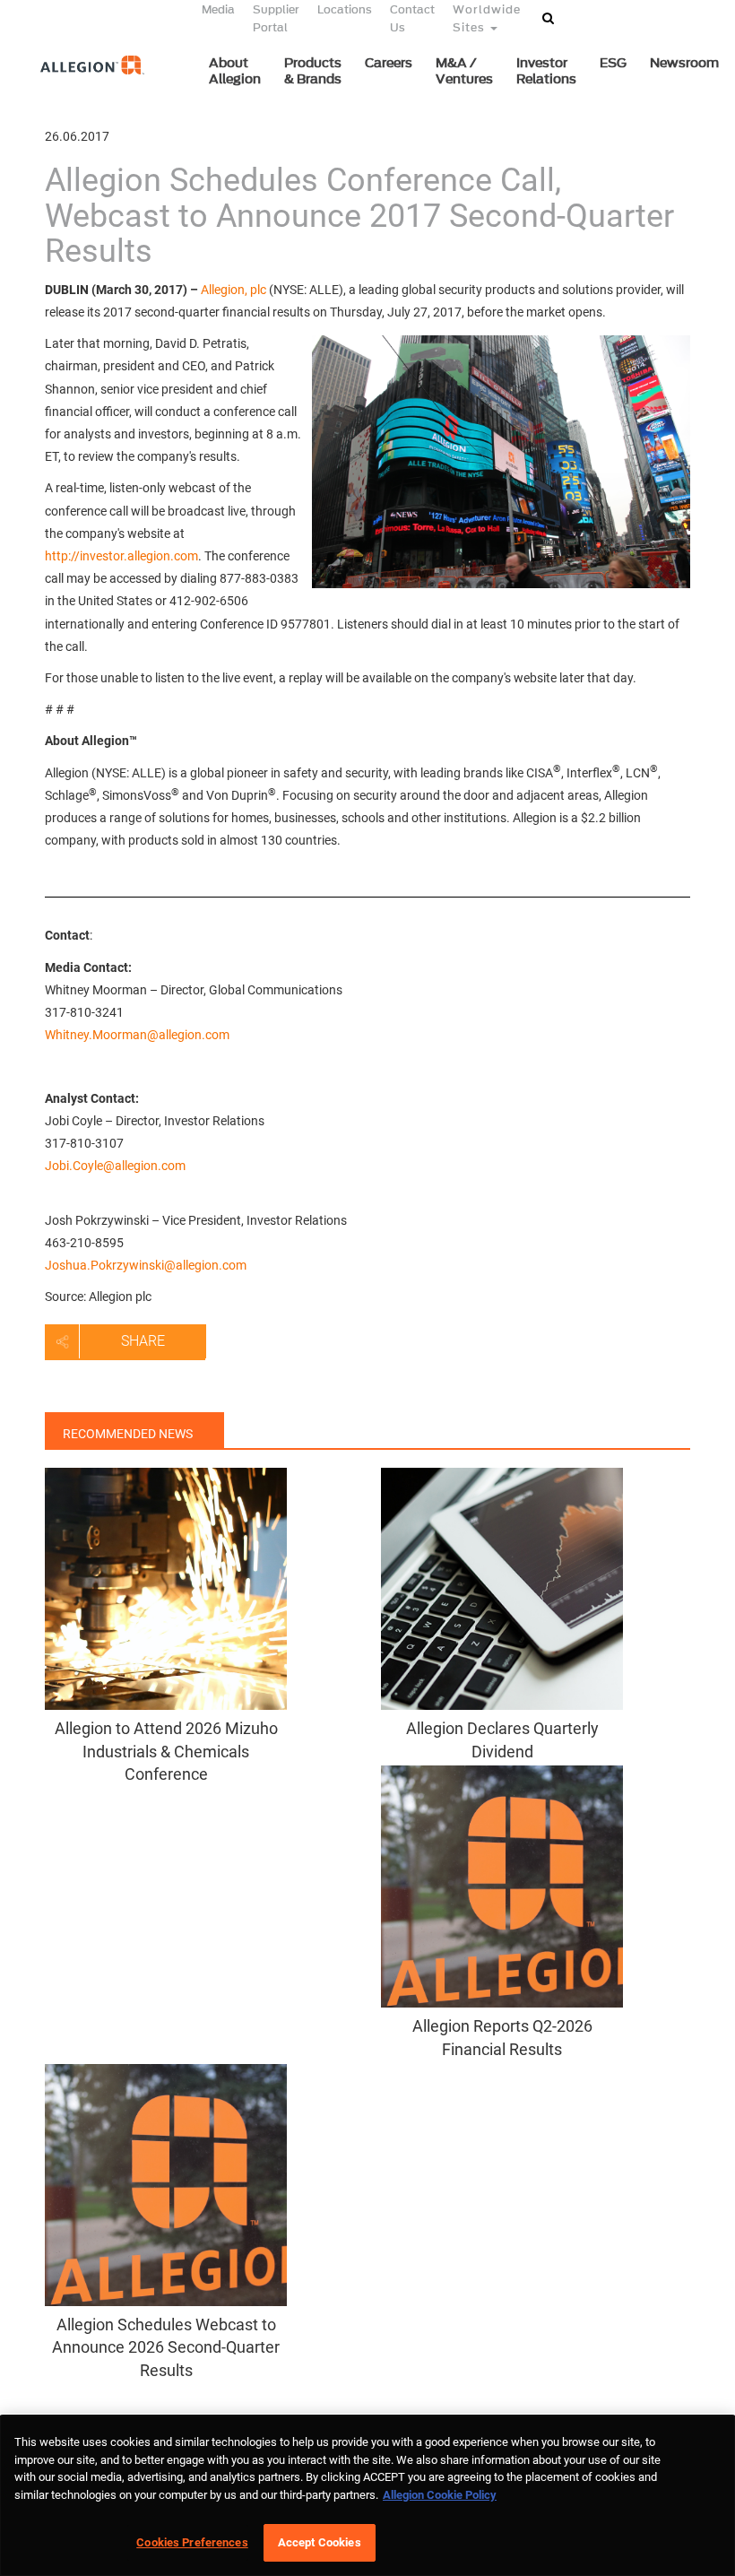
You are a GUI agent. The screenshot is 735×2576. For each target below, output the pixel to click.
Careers (389, 63)
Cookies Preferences (192, 2542)
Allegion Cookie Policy (440, 2495)
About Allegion (235, 71)
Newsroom (684, 63)
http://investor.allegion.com (121, 556)
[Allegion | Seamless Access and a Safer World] (83, 96)
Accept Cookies (320, 2542)
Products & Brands (313, 71)
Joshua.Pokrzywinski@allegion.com (146, 1265)
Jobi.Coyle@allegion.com (115, 1166)
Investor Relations (546, 71)
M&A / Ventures (464, 71)
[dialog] (367, 2496)
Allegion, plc (233, 290)
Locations (345, 9)
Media (218, 9)
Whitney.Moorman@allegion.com (137, 1035)
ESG (613, 63)
